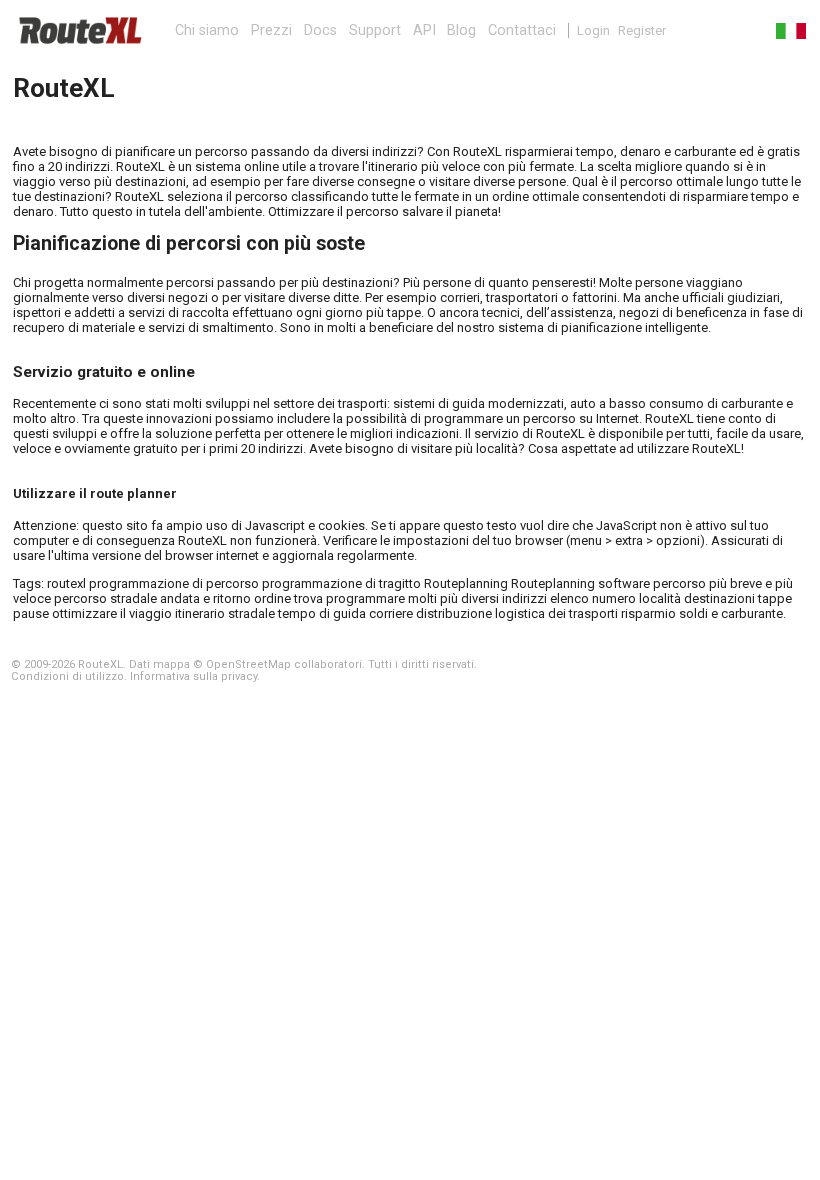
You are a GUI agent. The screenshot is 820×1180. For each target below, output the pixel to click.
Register (642, 30)
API (424, 30)
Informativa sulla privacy (193, 676)
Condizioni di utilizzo (67, 676)
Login (593, 30)
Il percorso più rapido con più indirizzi (80, 30)
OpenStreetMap (248, 664)
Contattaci (522, 30)
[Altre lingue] (783, 30)
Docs (320, 30)
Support (375, 30)
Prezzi (271, 30)
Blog (461, 30)
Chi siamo (207, 30)
